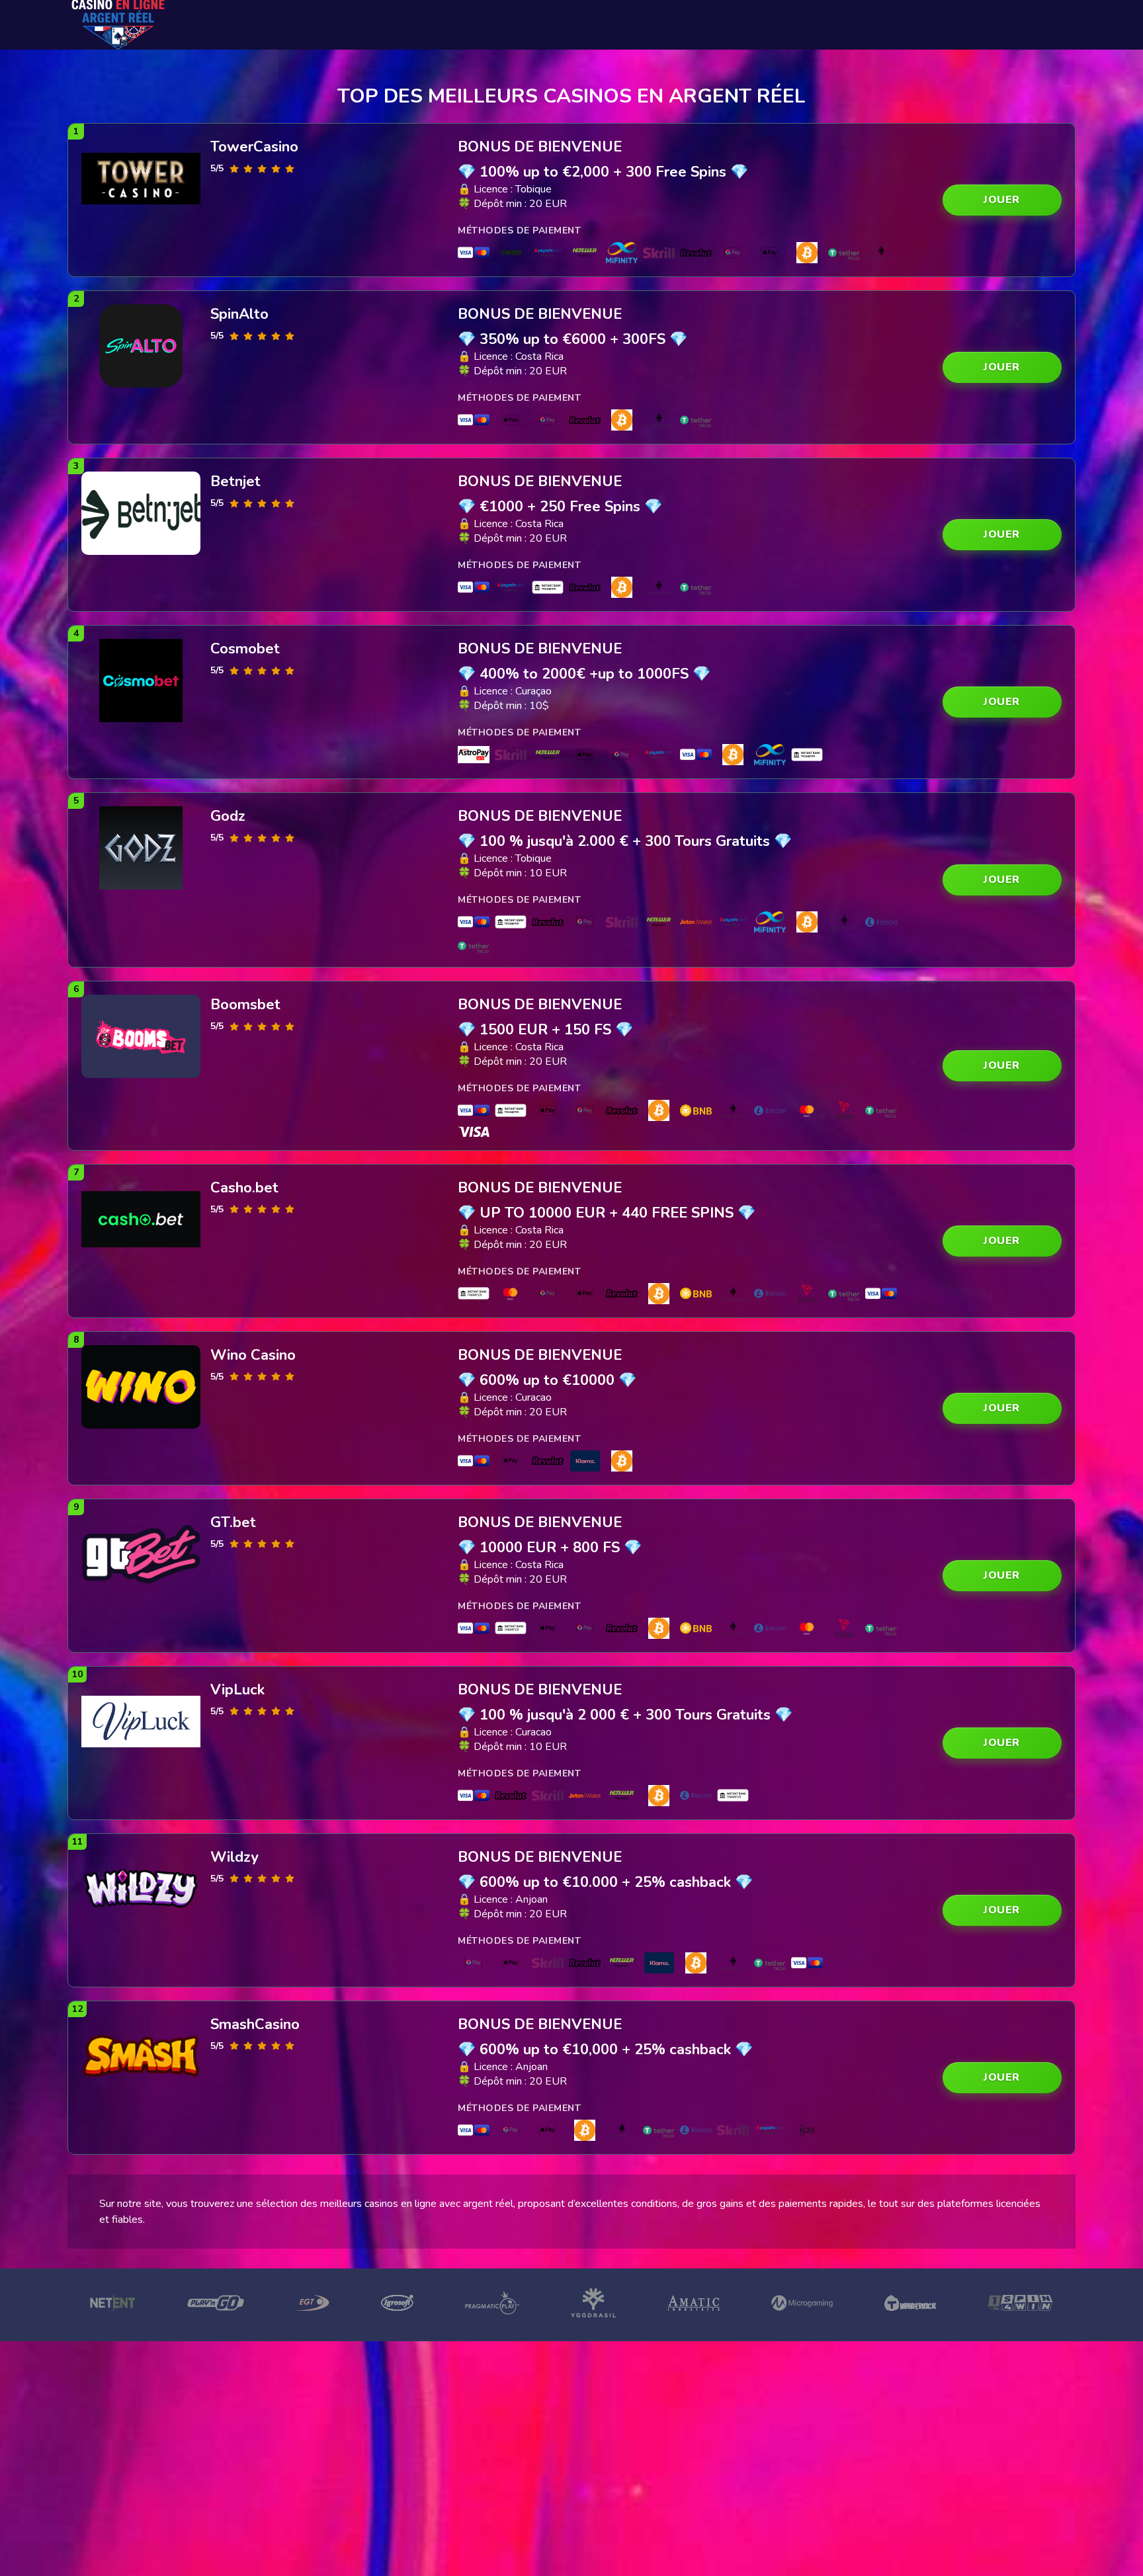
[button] (1002, 200)
